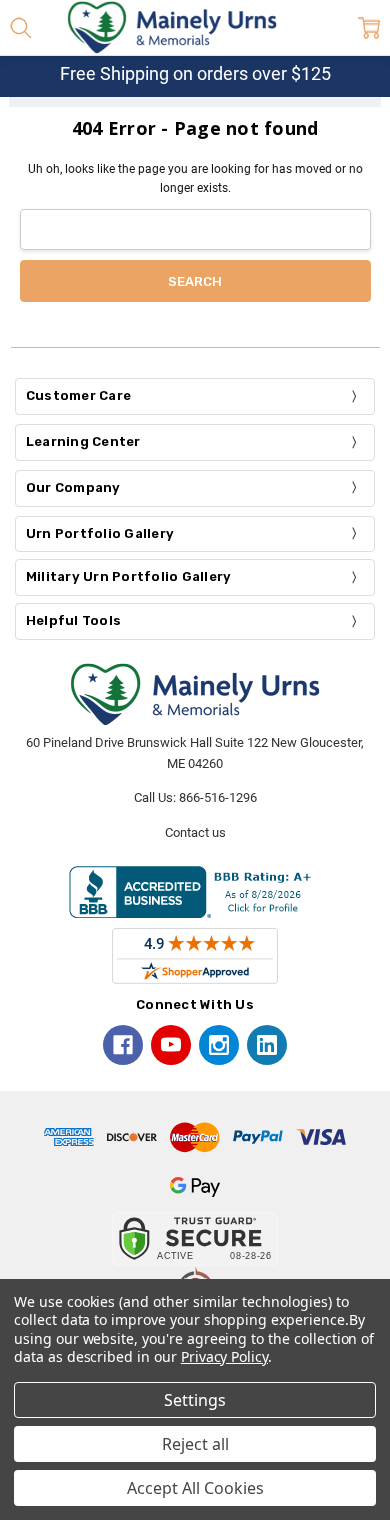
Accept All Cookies (195, 1488)
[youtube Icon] (171, 1045)
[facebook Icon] (123, 1045)
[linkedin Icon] (267, 1045)
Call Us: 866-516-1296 (195, 797)
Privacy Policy (224, 1356)
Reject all (195, 1444)
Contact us (195, 832)
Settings (195, 1400)
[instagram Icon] (219, 1045)
